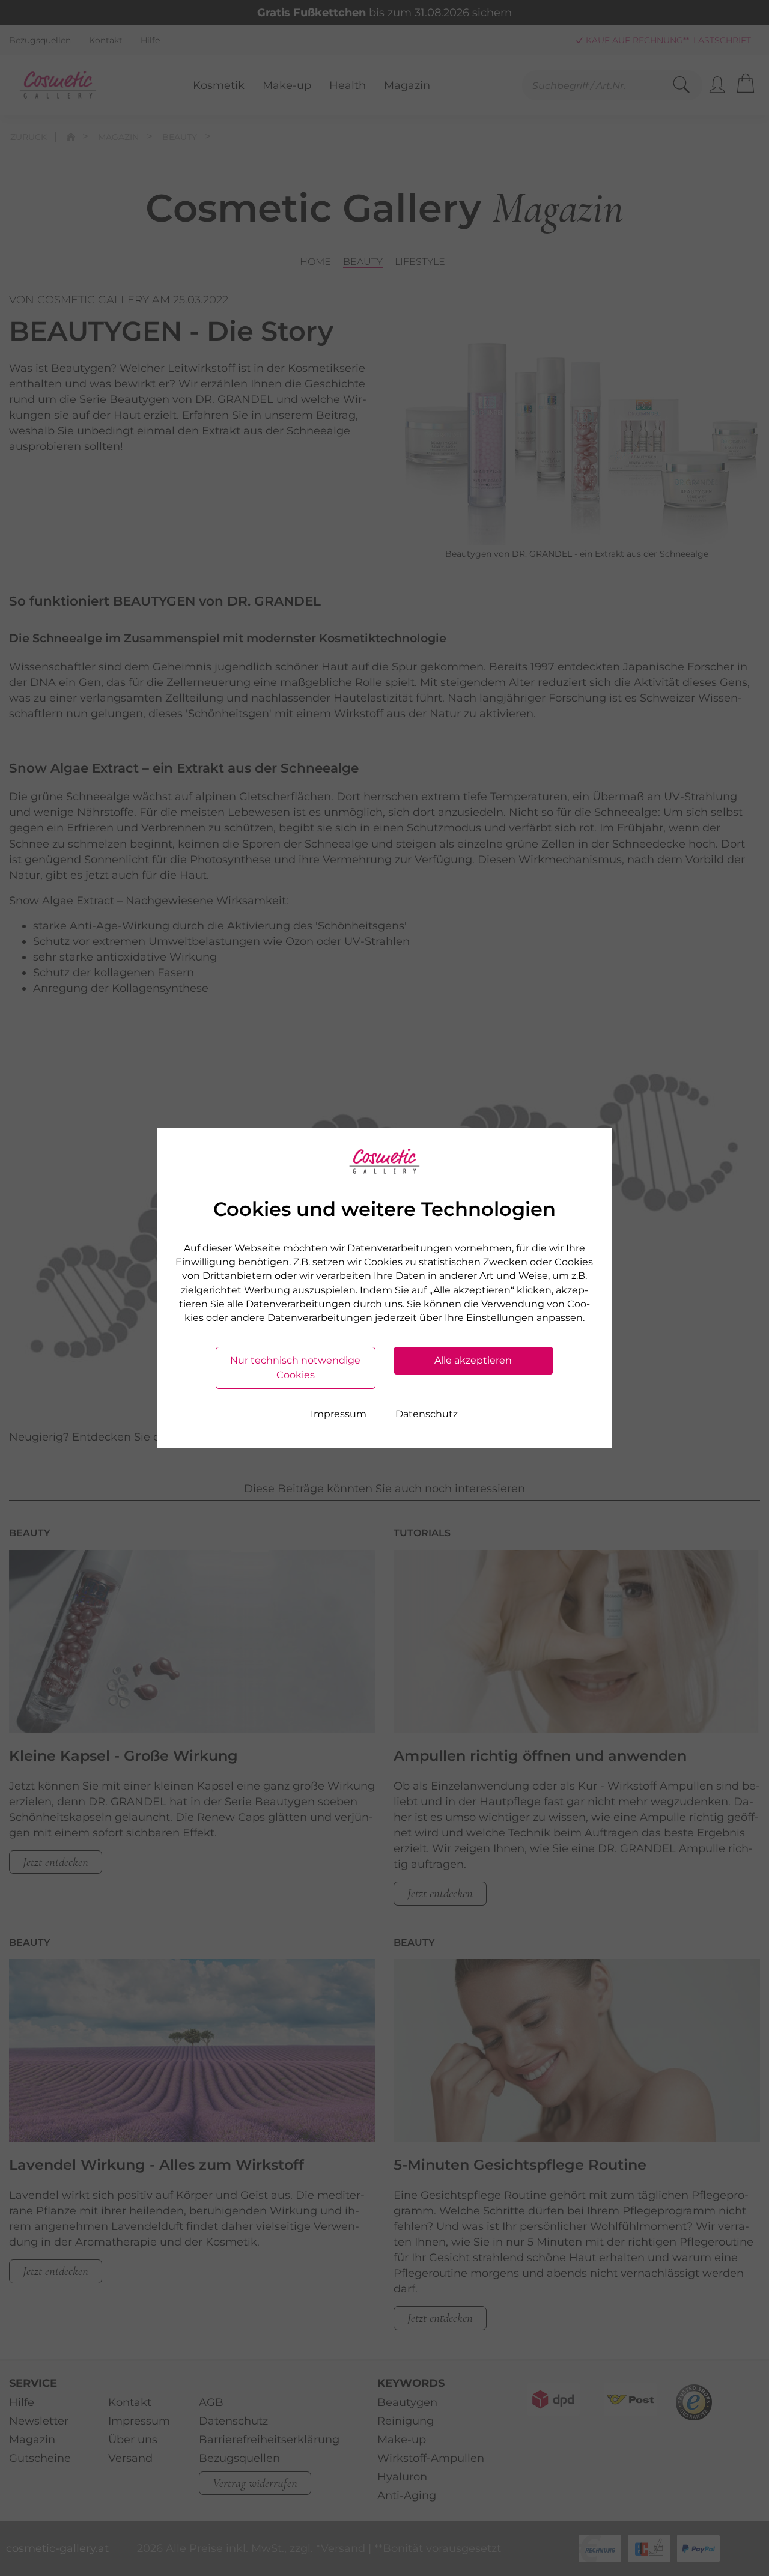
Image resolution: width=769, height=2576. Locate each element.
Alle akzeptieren (473, 1360)
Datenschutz (427, 1414)
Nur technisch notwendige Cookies (295, 1368)
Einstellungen (500, 1318)
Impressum (339, 1414)
